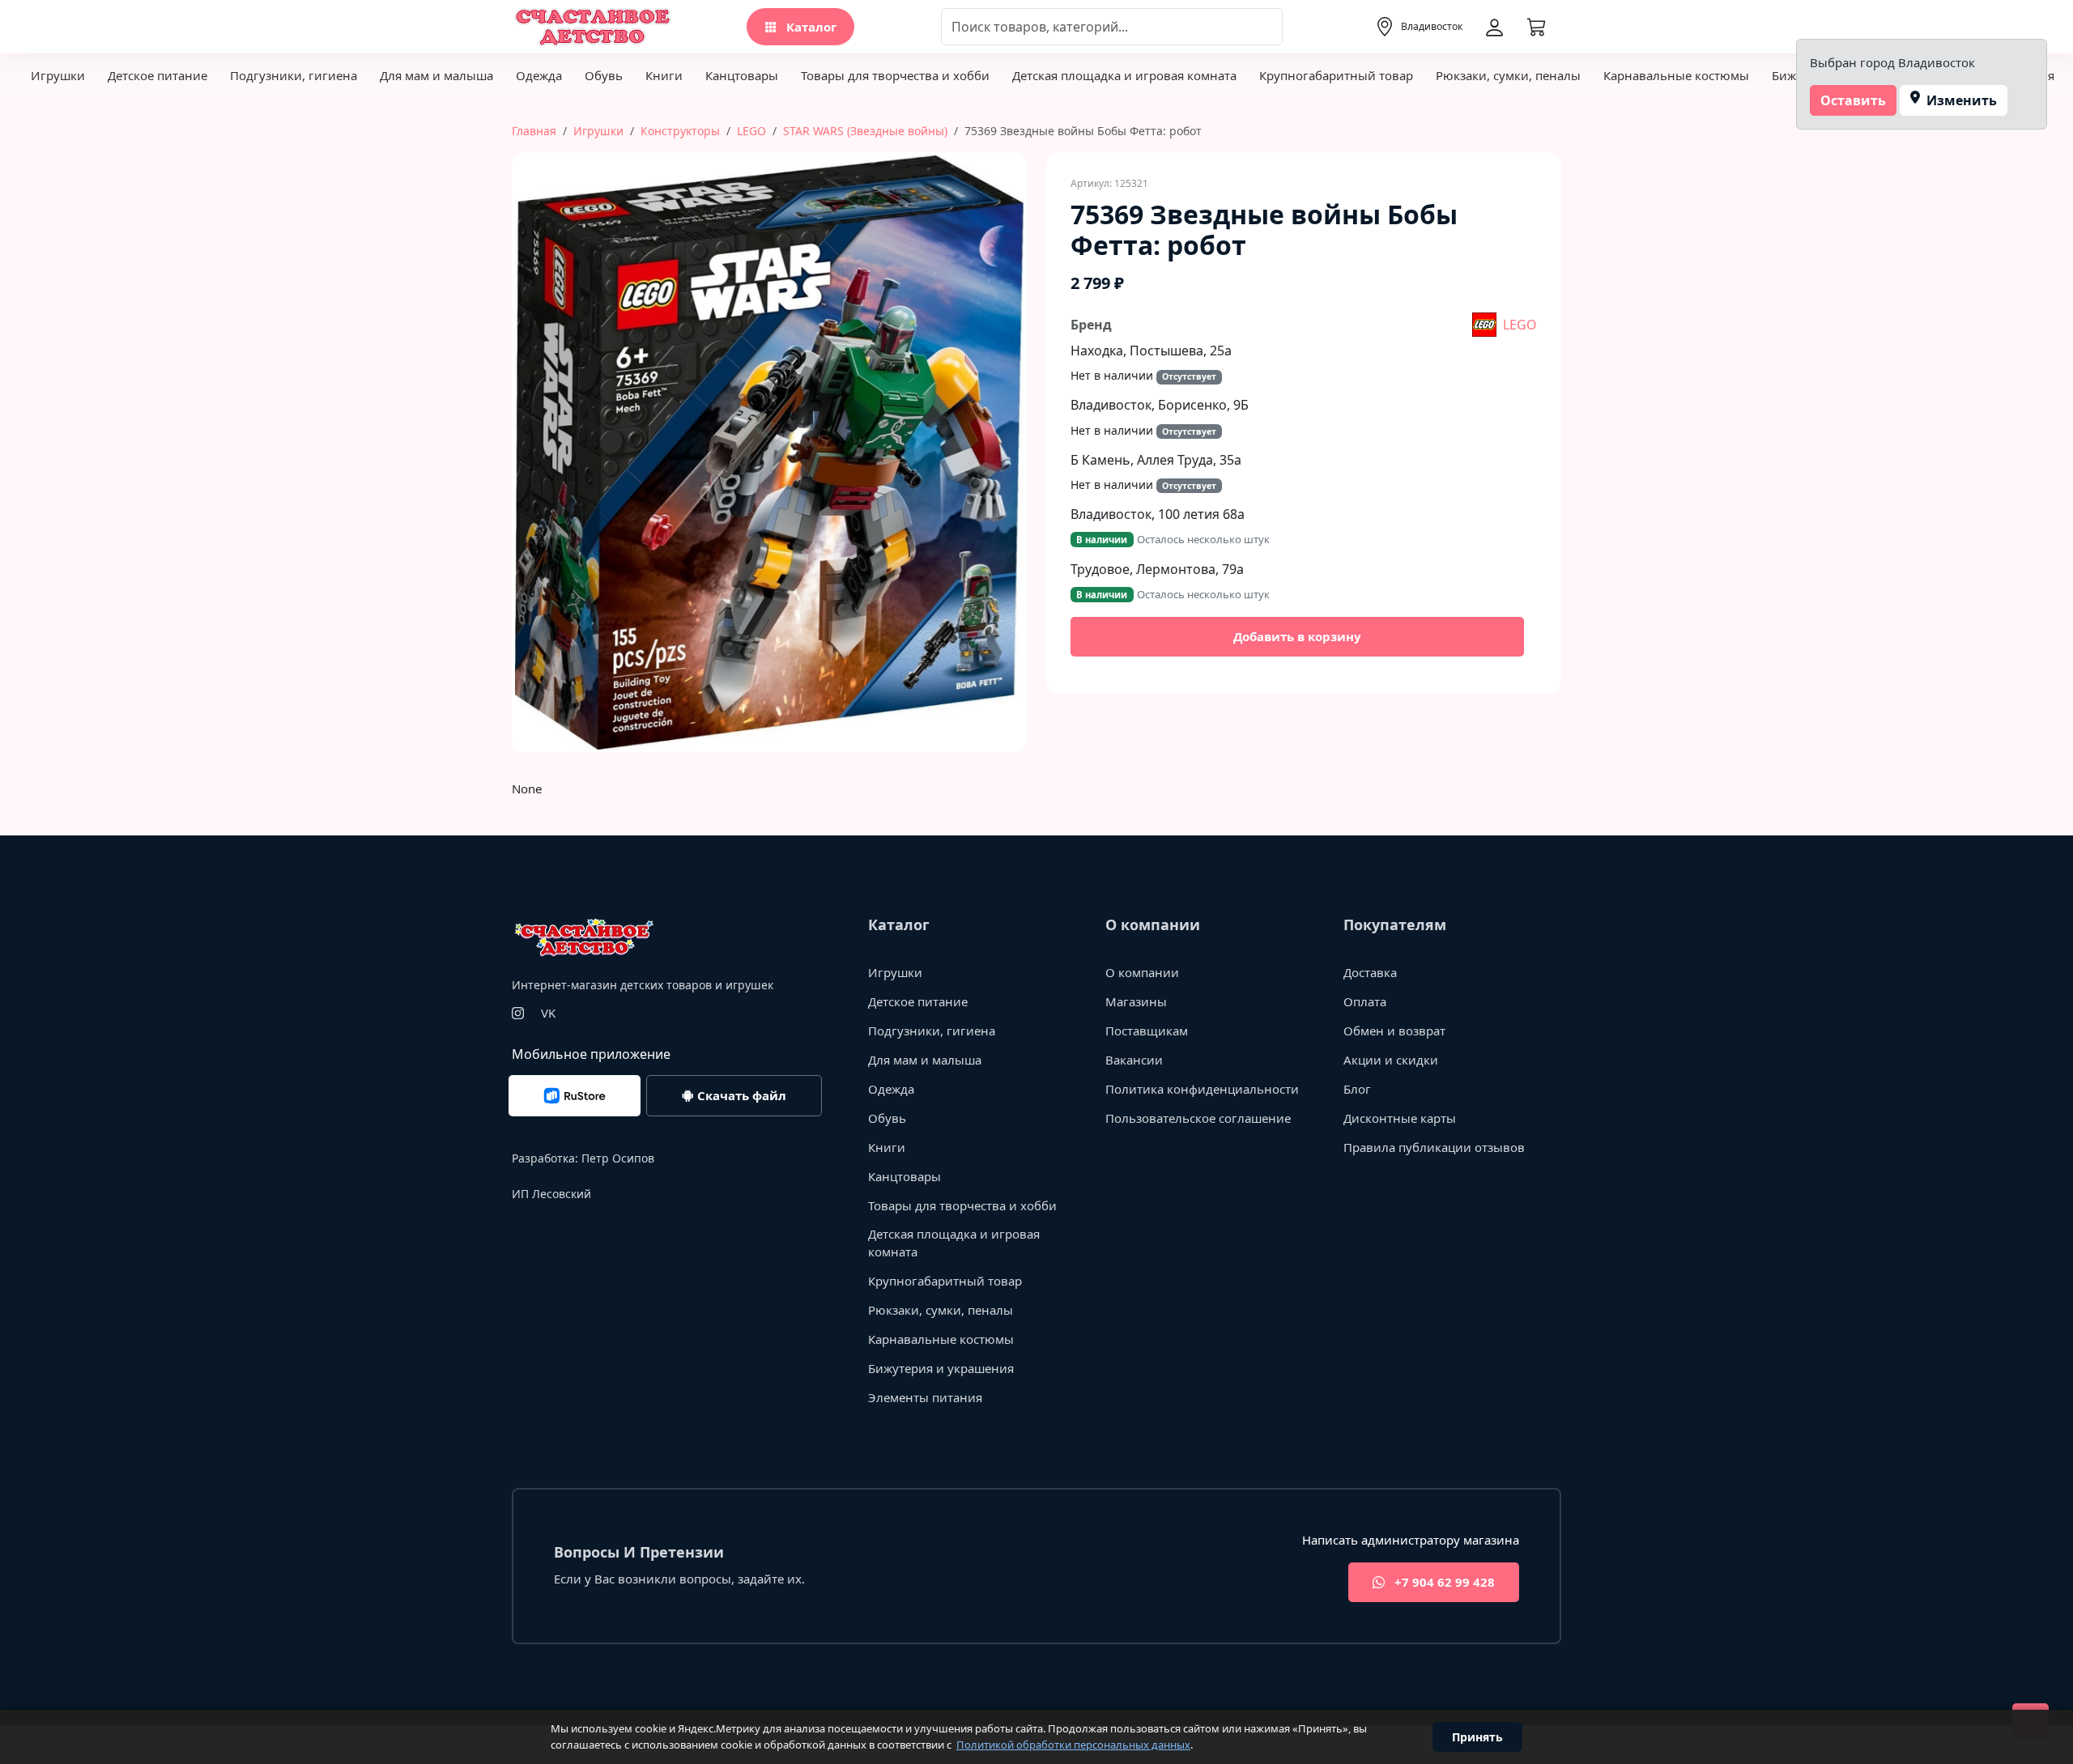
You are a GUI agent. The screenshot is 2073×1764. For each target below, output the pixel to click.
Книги (664, 75)
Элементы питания (925, 1397)
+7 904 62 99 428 (1443, 1582)
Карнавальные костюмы (1676, 75)
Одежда (539, 75)
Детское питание (157, 75)
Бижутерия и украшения (941, 1368)
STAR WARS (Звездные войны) (865, 131)
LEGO (751, 131)
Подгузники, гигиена (294, 75)
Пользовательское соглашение (1198, 1118)
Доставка (1370, 972)
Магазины (1136, 1001)
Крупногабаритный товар (1336, 75)
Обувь (604, 75)
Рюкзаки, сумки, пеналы (1508, 75)
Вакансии (1134, 1060)
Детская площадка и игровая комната (1124, 75)
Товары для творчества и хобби (895, 75)
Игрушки (58, 75)
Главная (534, 131)
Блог (1357, 1089)
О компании (1142, 972)
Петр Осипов (618, 1158)
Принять (1477, 1737)
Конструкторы (680, 131)
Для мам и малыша (436, 75)
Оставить (1853, 100)
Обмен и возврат (1394, 1031)
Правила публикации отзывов (1434, 1147)
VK (548, 1013)
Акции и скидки (1391, 1060)
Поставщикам (1147, 1031)
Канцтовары (742, 75)
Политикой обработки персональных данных (1073, 1745)
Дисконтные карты (1400, 1118)
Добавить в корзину (1297, 636)
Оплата (1365, 1001)
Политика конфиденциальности (1202, 1089)
